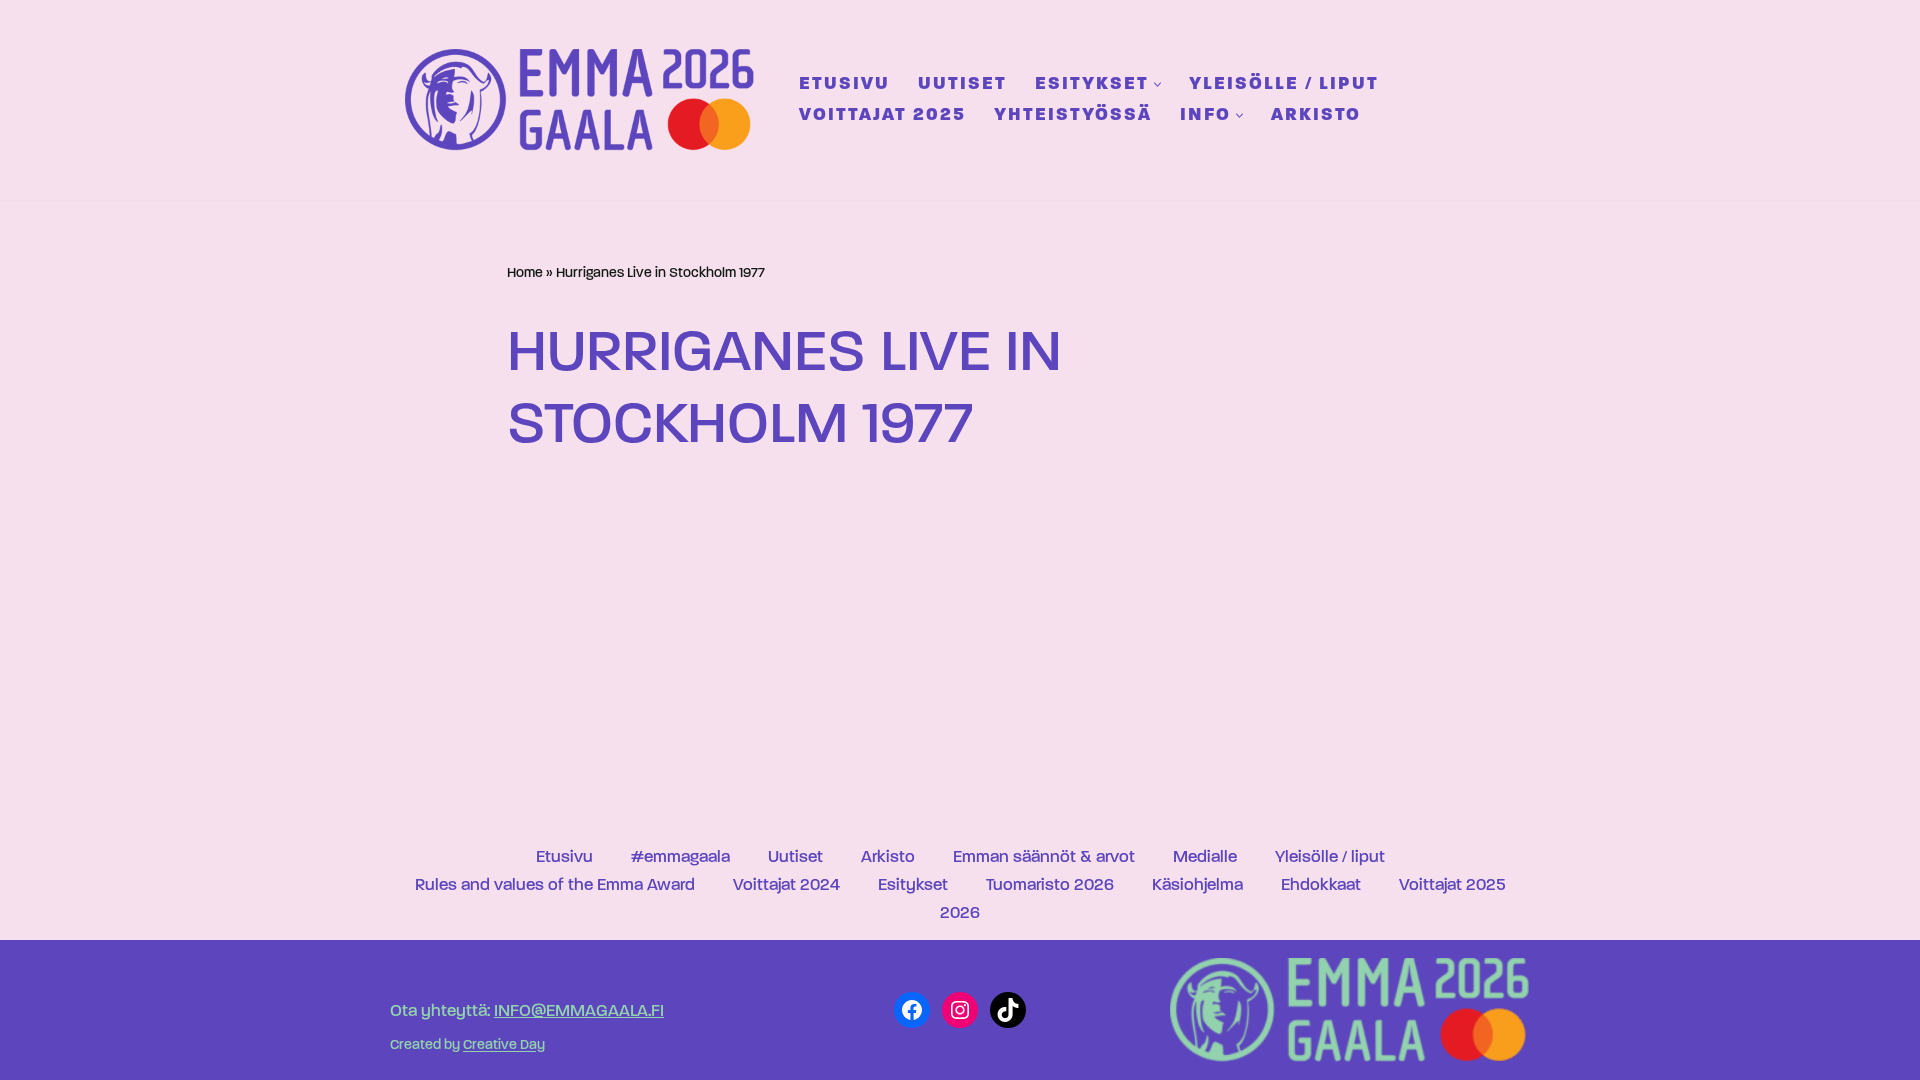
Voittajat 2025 (882, 115)
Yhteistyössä (1073, 115)
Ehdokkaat (1321, 885)
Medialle (1205, 857)
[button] (1157, 84)
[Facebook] (912, 1010)
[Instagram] (960, 1010)
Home (525, 273)
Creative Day (504, 1046)
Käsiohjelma (1197, 885)
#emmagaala (680, 857)
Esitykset (913, 885)
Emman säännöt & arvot (1044, 857)
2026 (960, 913)
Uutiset (962, 84)
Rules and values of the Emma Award (555, 885)
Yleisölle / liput (1284, 84)
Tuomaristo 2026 (1050, 885)
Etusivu (844, 84)
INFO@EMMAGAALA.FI (579, 1011)
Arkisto (1316, 115)
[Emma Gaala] (585, 99)
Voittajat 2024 (786, 885)
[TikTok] (1008, 1010)
